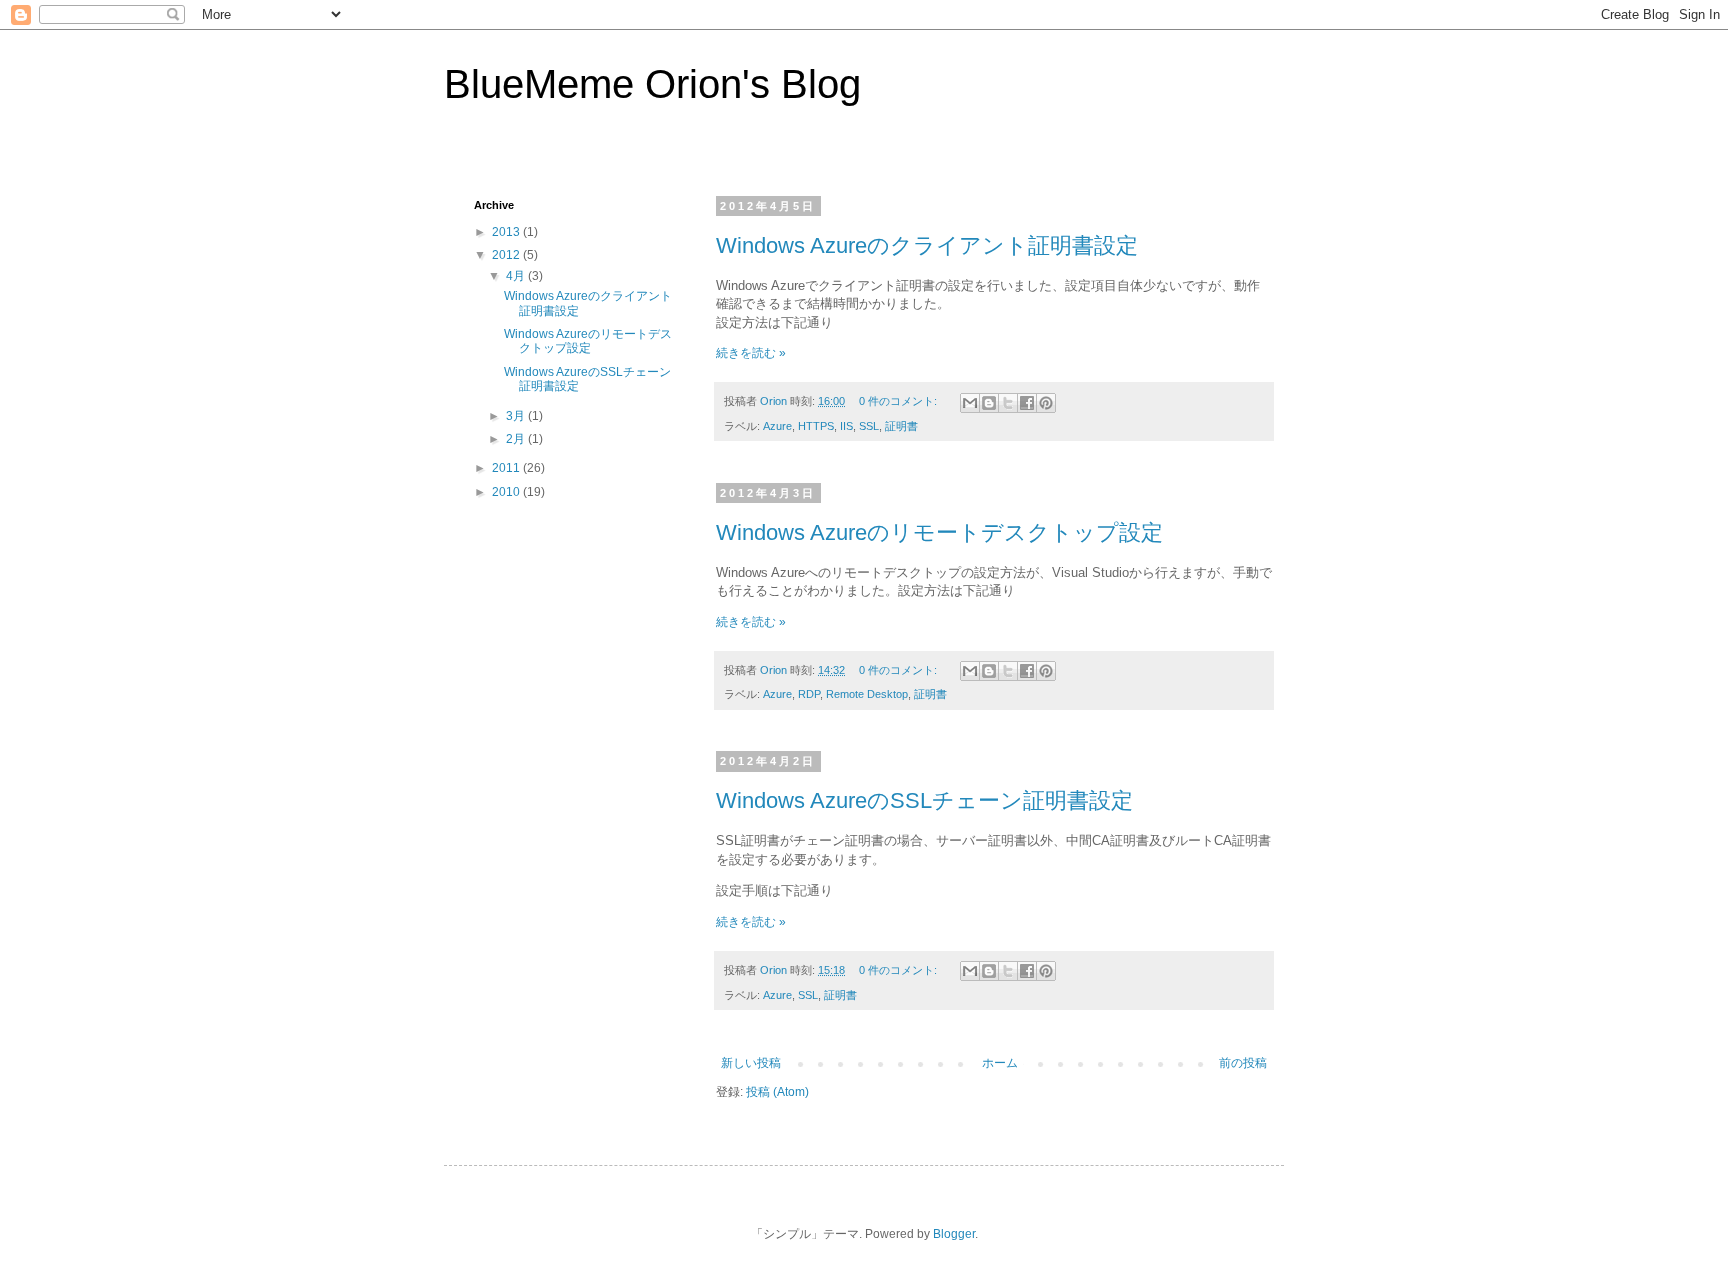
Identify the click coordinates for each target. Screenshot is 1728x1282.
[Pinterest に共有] (1046, 403)
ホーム (1000, 1063)
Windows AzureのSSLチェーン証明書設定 (924, 800)
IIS (846, 426)
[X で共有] (1008, 403)
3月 (517, 416)
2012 (507, 255)
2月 (517, 439)
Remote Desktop (867, 694)
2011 (507, 468)
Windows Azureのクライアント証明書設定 (927, 245)
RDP (809, 694)
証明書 (901, 426)
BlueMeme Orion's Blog (652, 84)
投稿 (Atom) (777, 1092)
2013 (507, 232)
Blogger (954, 1234)
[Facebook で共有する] (1027, 403)
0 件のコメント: (899, 401)
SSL (869, 426)
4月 (517, 276)
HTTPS (816, 426)
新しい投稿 (751, 1063)
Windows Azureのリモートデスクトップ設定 (939, 532)
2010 (507, 492)
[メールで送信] (970, 403)
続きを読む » (751, 353)
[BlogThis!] (989, 403)
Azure (777, 426)
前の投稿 (1243, 1063)
